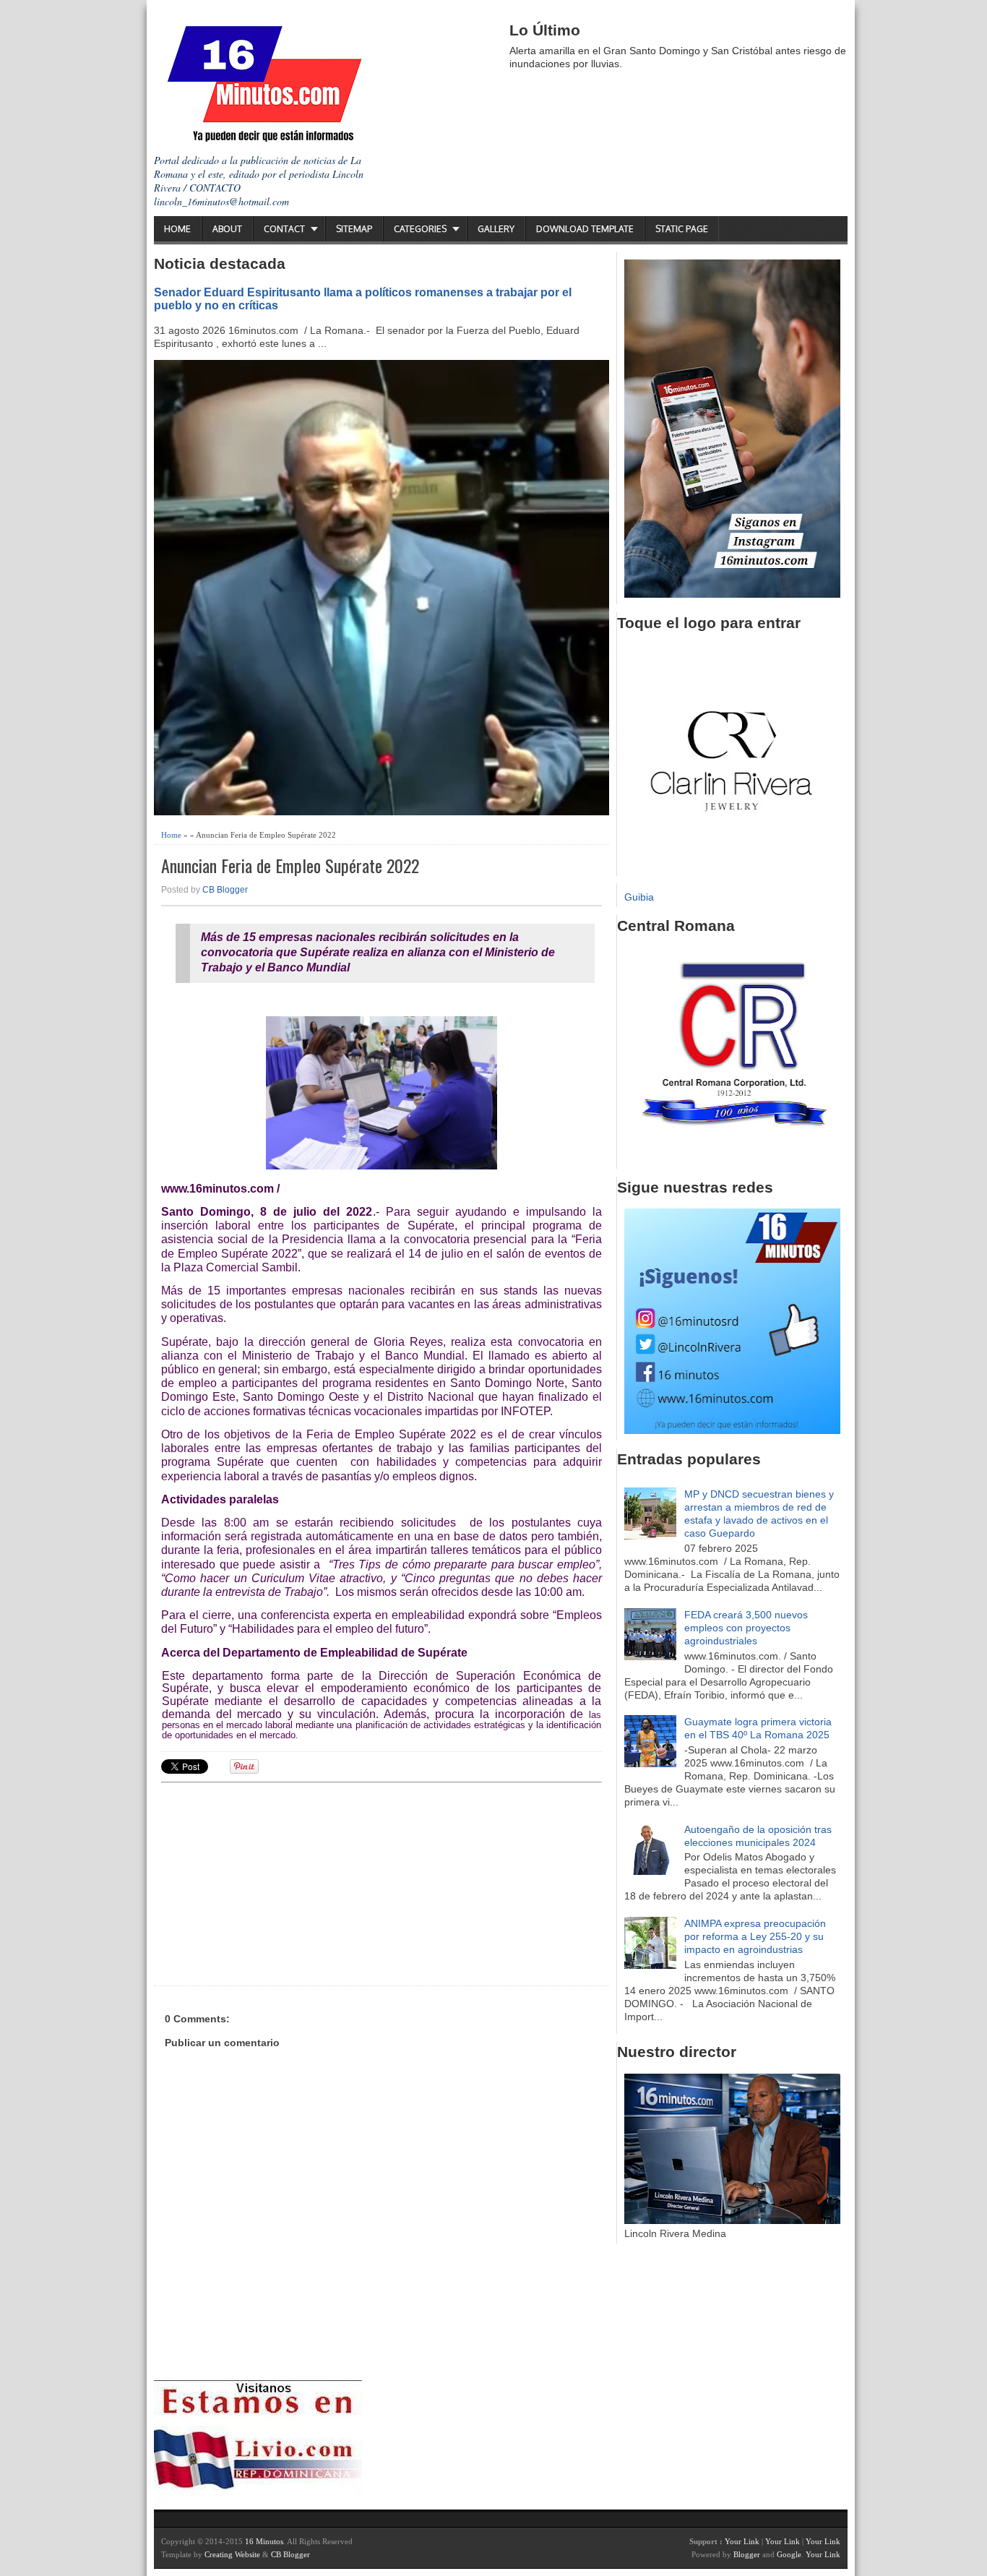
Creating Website (232, 2554)
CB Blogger (225, 890)
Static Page (682, 229)
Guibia (639, 897)
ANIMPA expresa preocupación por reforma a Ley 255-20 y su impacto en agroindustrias (755, 1936)
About (227, 229)
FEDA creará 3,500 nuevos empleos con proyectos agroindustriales (746, 1628)
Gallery (496, 229)
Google (789, 2554)
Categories (420, 229)
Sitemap (354, 229)
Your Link (742, 2541)
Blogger (747, 2554)
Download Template (585, 229)
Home (177, 229)
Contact (284, 229)
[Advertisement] (273, 1882)
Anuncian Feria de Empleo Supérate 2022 (290, 866)
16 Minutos (264, 2541)
